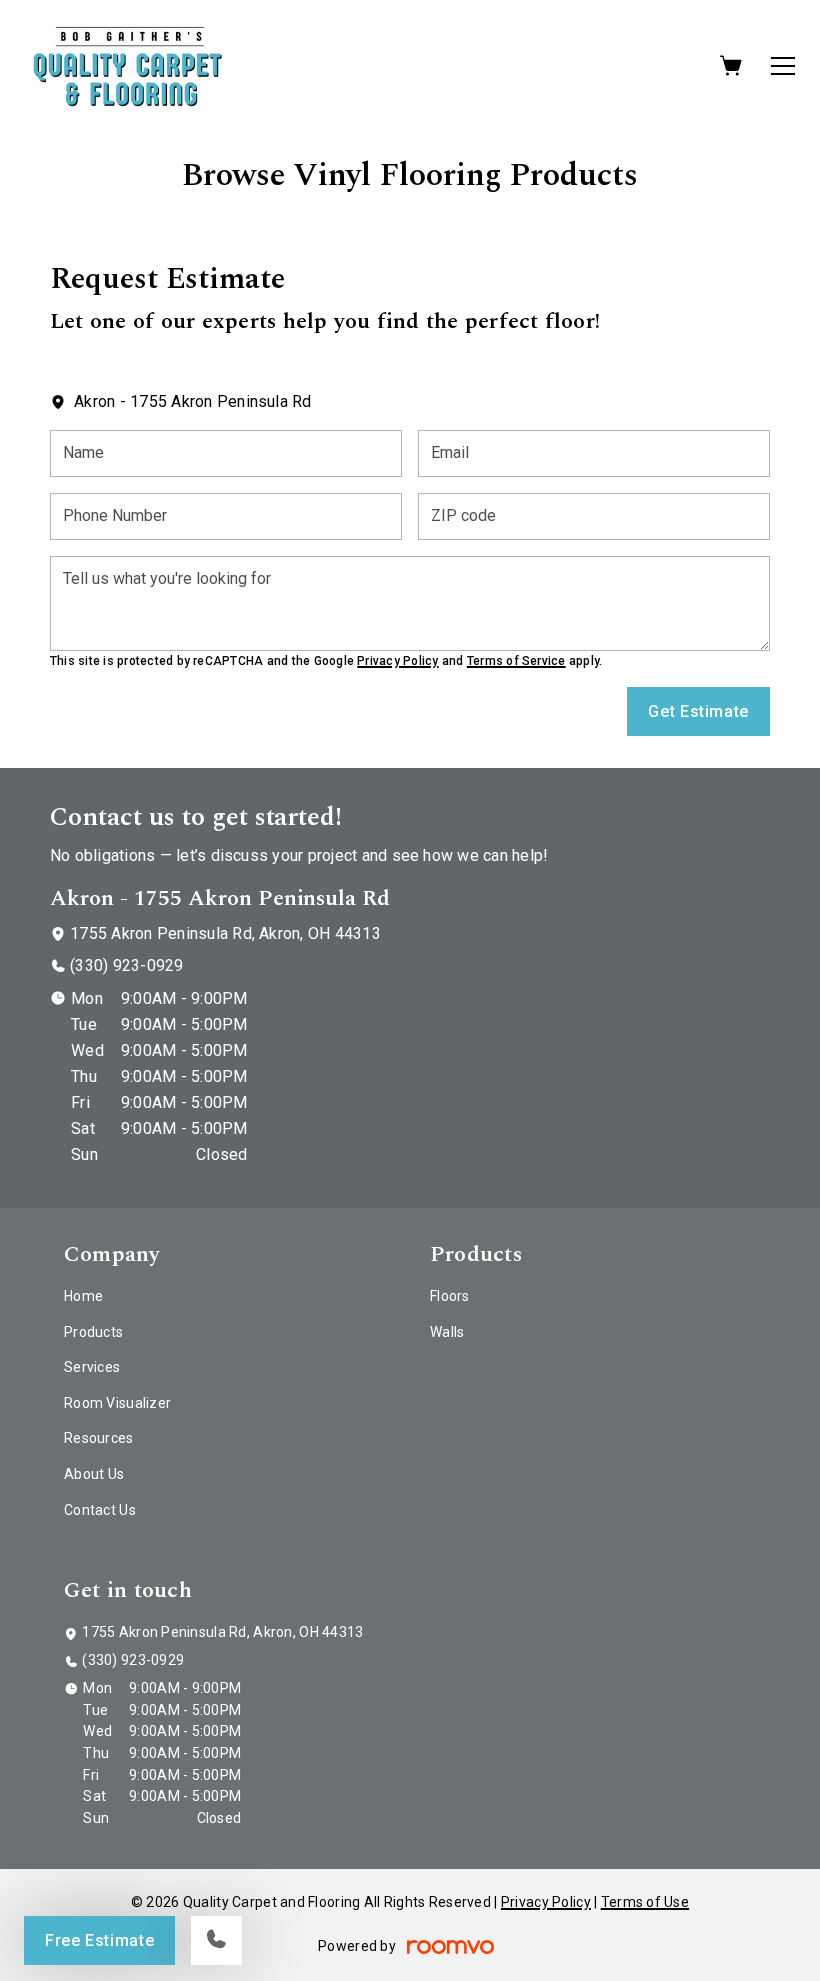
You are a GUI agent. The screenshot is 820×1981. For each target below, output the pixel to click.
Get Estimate (698, 711)
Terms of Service (516, 661)
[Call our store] (216, 1940)
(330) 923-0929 (126, 965)
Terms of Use (645, 1902)
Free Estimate (99, 1940)
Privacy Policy (397, 661)
